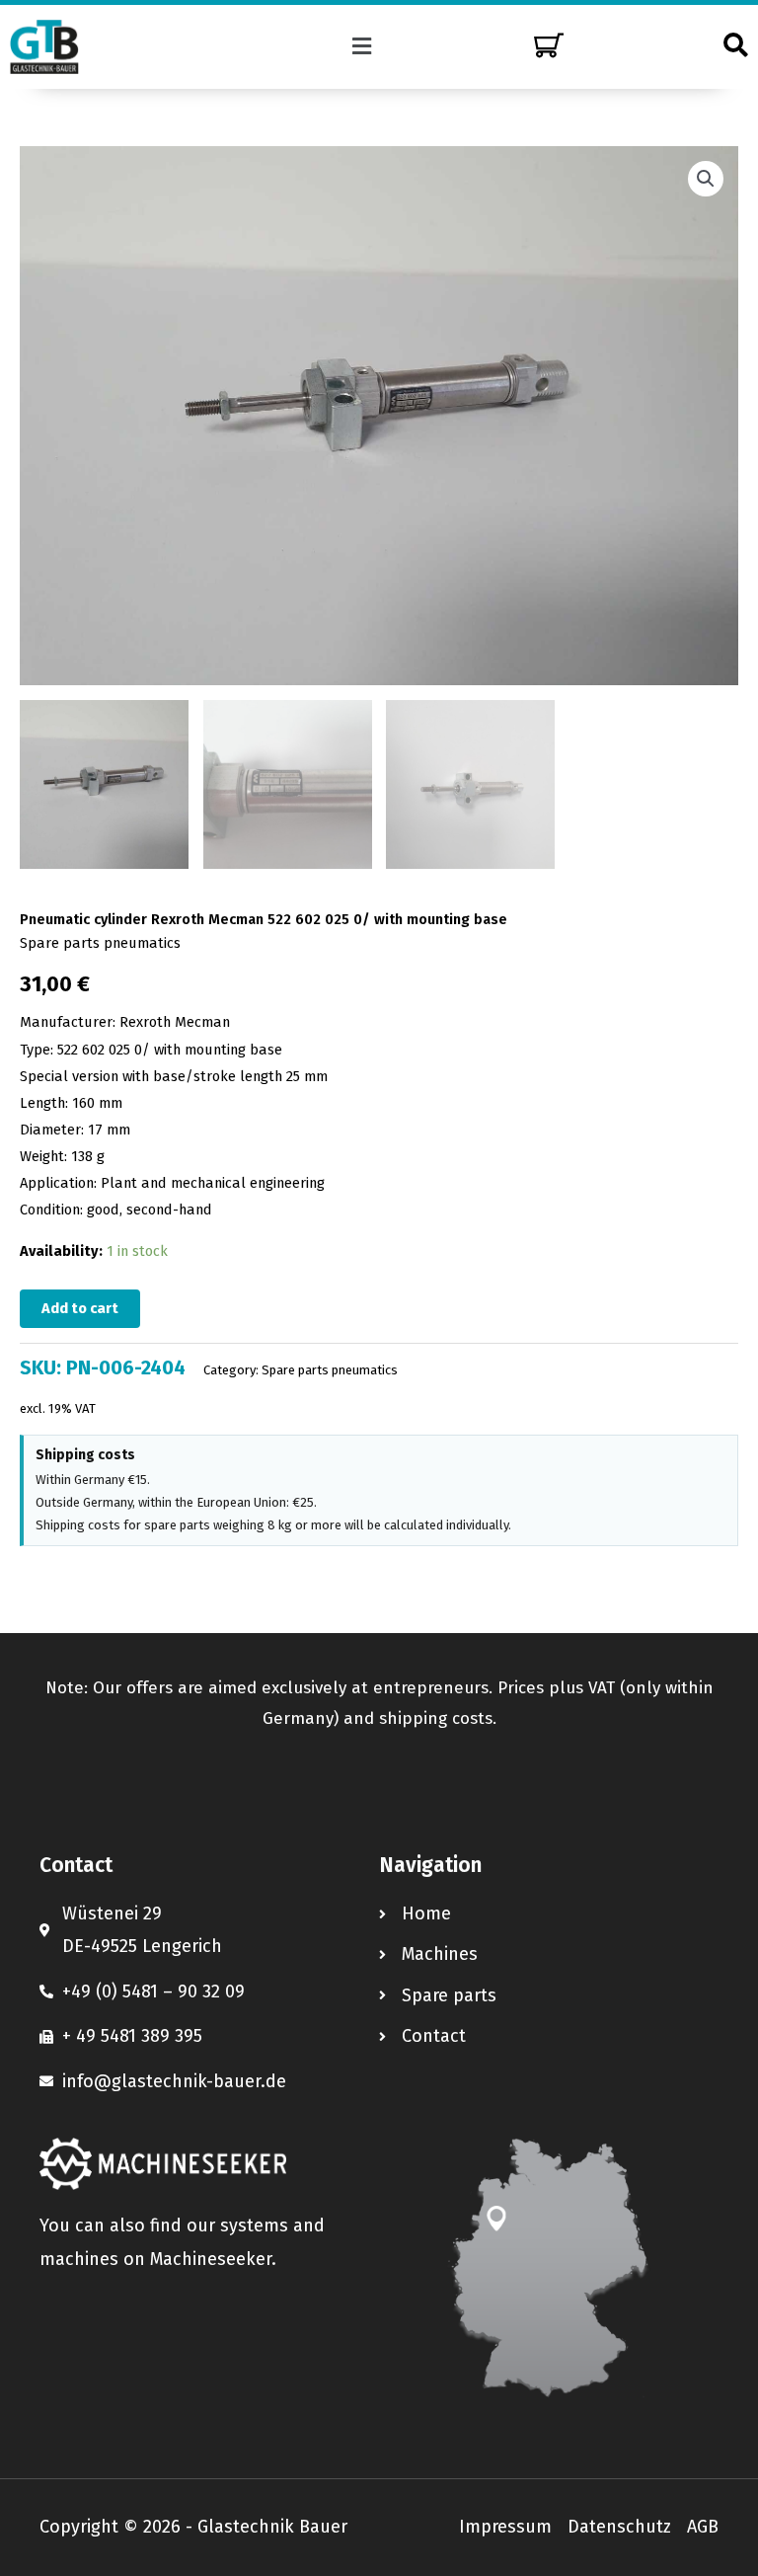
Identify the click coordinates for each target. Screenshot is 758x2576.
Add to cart (80, 1308)
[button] (362, 46)
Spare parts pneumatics (100, 943)
